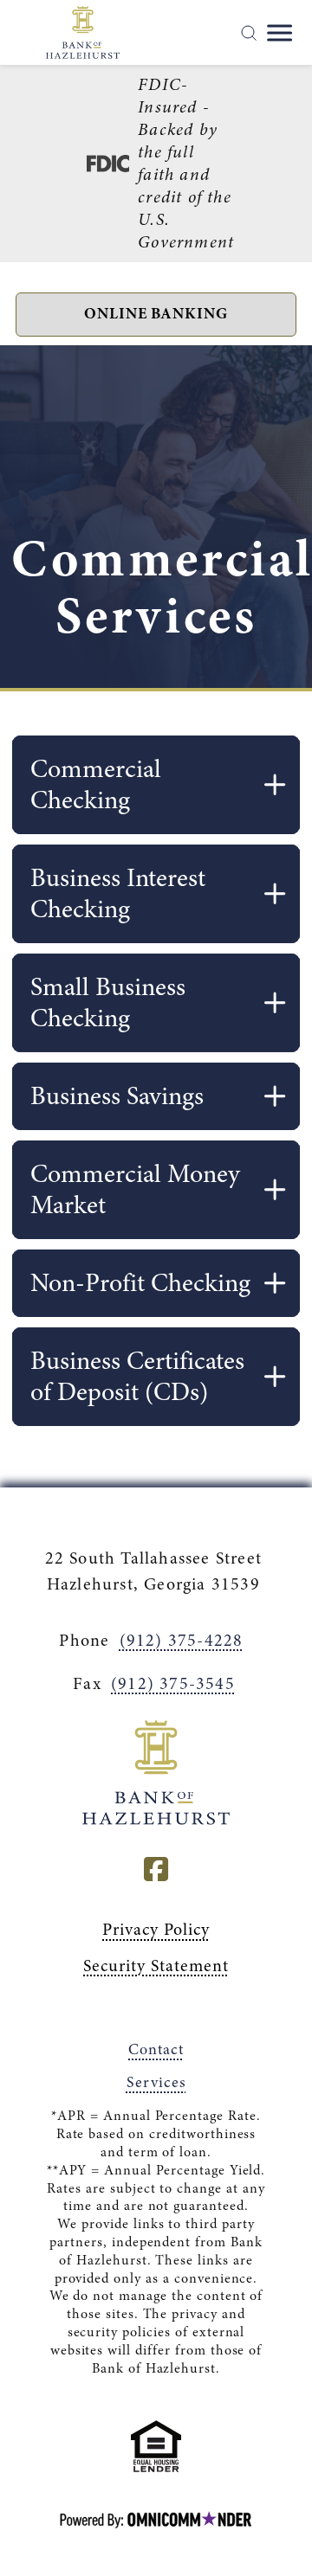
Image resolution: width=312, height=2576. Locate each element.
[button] (156, 315)
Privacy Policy (156, 1929)
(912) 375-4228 (182, 1640)
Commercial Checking (96, 784)
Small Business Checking (108, 1002)
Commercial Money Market (135, 1189)
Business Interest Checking (118, 893)
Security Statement (156, 1966)
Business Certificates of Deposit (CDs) (137, 1376)
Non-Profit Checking (140, 1283)
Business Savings (117, 1096)
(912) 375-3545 (173, 1683)
